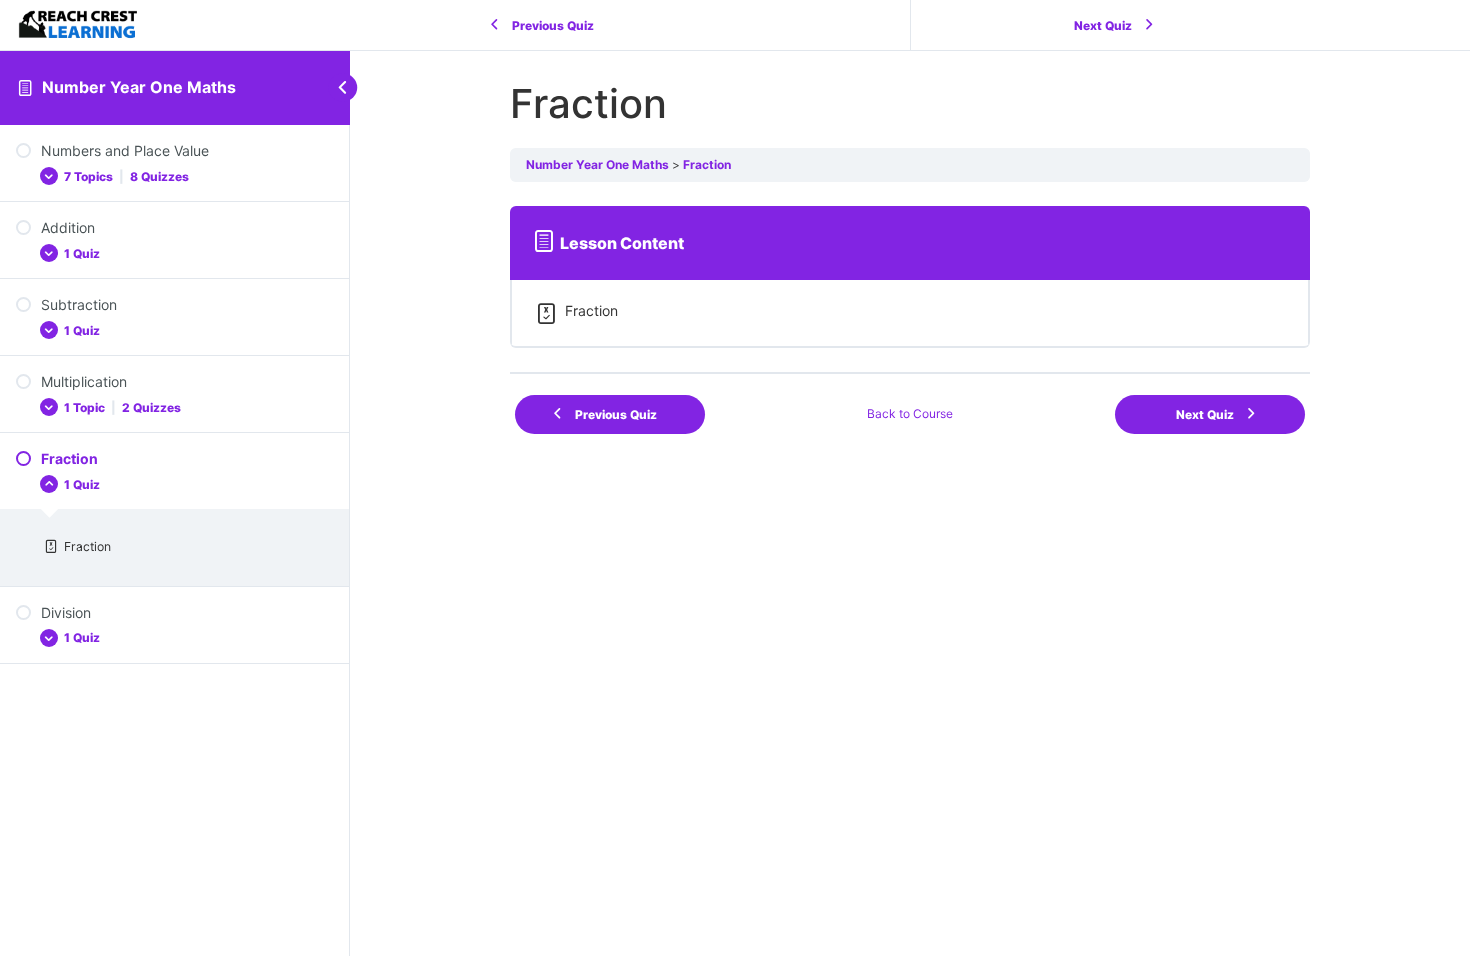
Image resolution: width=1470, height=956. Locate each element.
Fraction (707, 164)
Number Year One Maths (139, 87)
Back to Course (910, 413)
